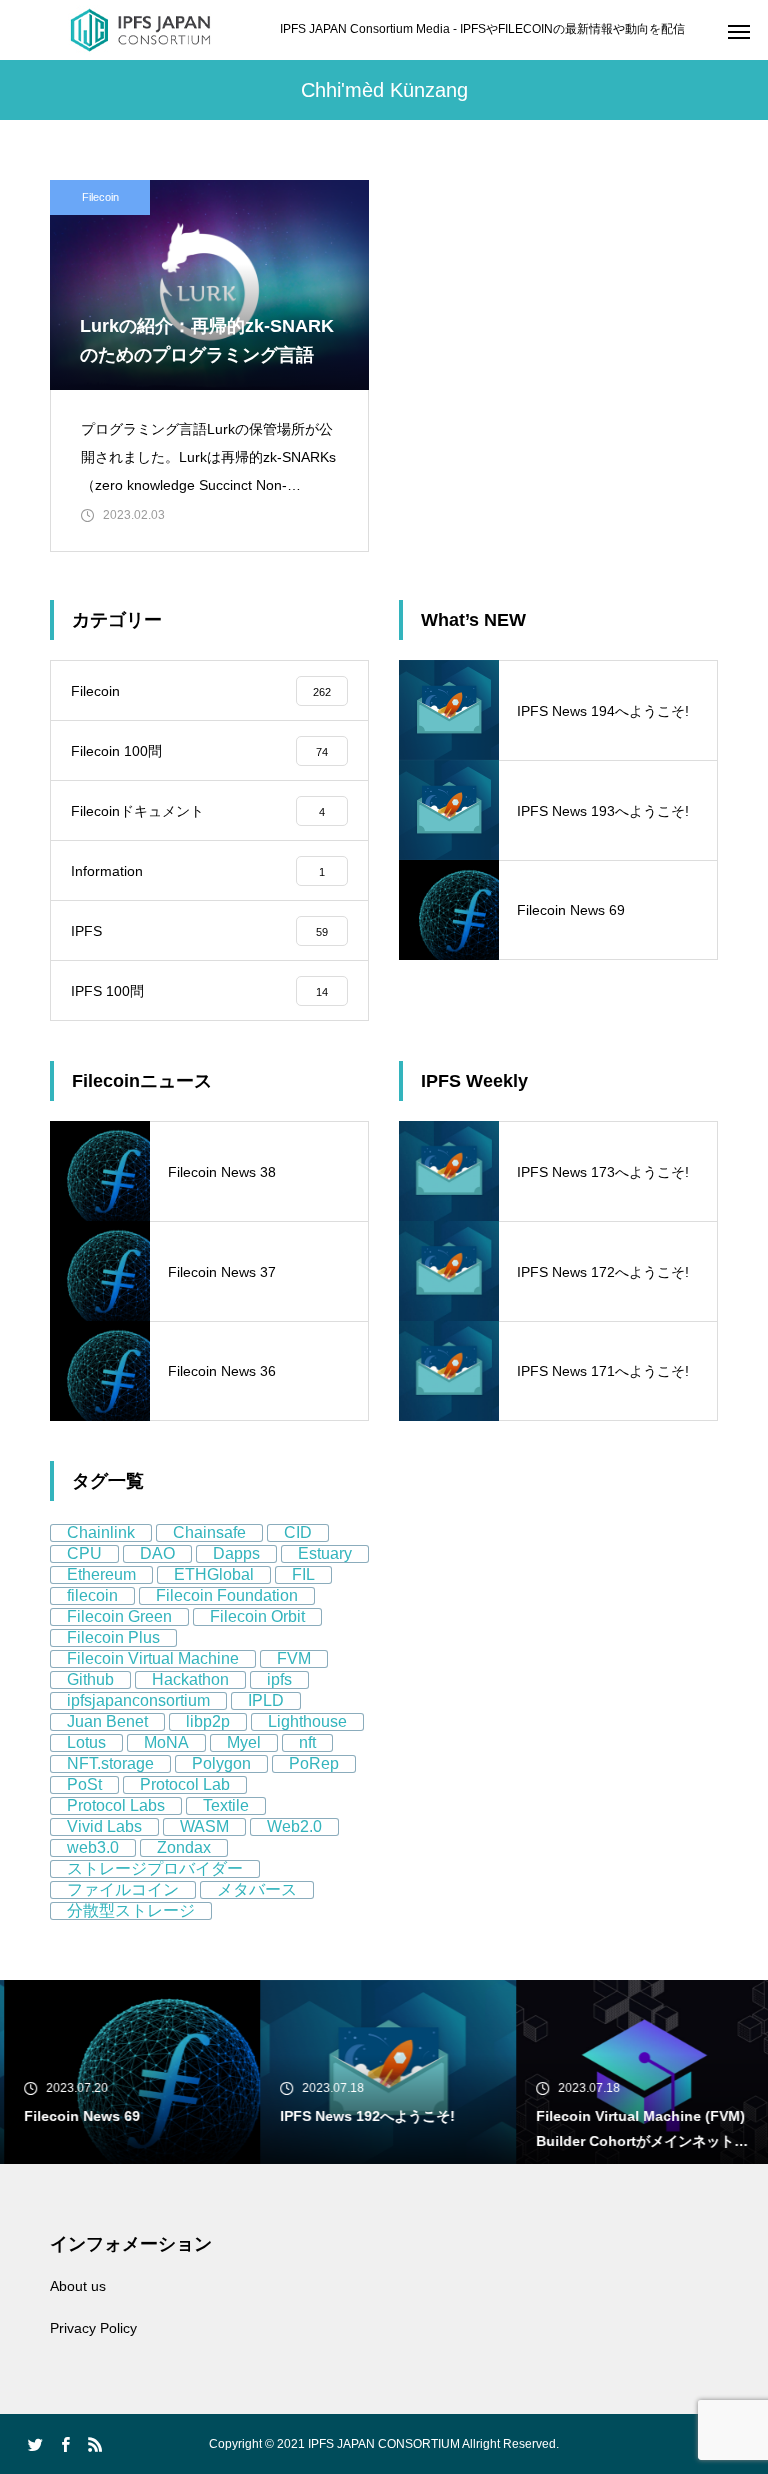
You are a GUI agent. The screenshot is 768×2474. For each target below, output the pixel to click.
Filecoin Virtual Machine (153, 1658)
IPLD (266, 1700)
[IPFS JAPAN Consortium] (140, 30)
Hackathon (190, 1679)
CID (298, 1532)
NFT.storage (110, 1763)
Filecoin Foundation (227, 1595)
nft (307, 1742)
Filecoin (100, 197)
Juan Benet (107, 1721)
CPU (84, 1553)
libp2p (208, 1721)
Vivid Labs (104, 1826)
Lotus (86, 1742)
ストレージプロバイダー (155, 1868)
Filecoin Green (119, 1616)
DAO (157, 1553)
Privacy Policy (93, 2328)
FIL (303, 1574)
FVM (294, 1658)
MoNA (166, 1742)
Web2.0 (294, 1826)
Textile (226, 1805)
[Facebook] (65, 2444)
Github (90, 1679)
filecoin (92, 1595)
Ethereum (101, 1574)
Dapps (236, 1553)
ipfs (279, 1679)
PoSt (84, 1784)
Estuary (325, 1553)
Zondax (184, 1847)
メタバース (257, 1889)
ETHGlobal (214, 1574)
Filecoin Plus (113, 1637)
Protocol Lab (185, 1784)
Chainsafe (209, 1532)
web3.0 (93, 1847)
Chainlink (101, 1532)
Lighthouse (307, 1721)
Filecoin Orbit (257, 1616)
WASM (204, 1826)
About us (78, 2286)
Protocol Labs (116, 1805)
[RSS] (95, 2444)
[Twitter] (35, 2444)
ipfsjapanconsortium (138, 1700)
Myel (244, 1742)
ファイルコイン (123, 1889)
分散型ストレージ (131, 1910)
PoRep (314, 1763)
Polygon (221, 1763)
